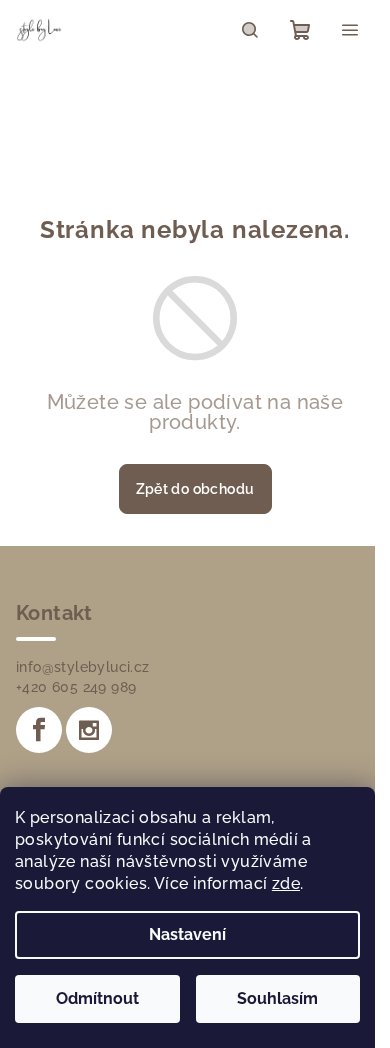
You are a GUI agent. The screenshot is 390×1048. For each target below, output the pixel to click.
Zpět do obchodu (195, 489)
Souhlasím (277, 998)
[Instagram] (89, 730)
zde (286, 883)
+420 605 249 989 (76, 687)
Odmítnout (97, 998)
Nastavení (187, 934)
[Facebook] (39, 730)
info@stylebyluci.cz (83, 667)
